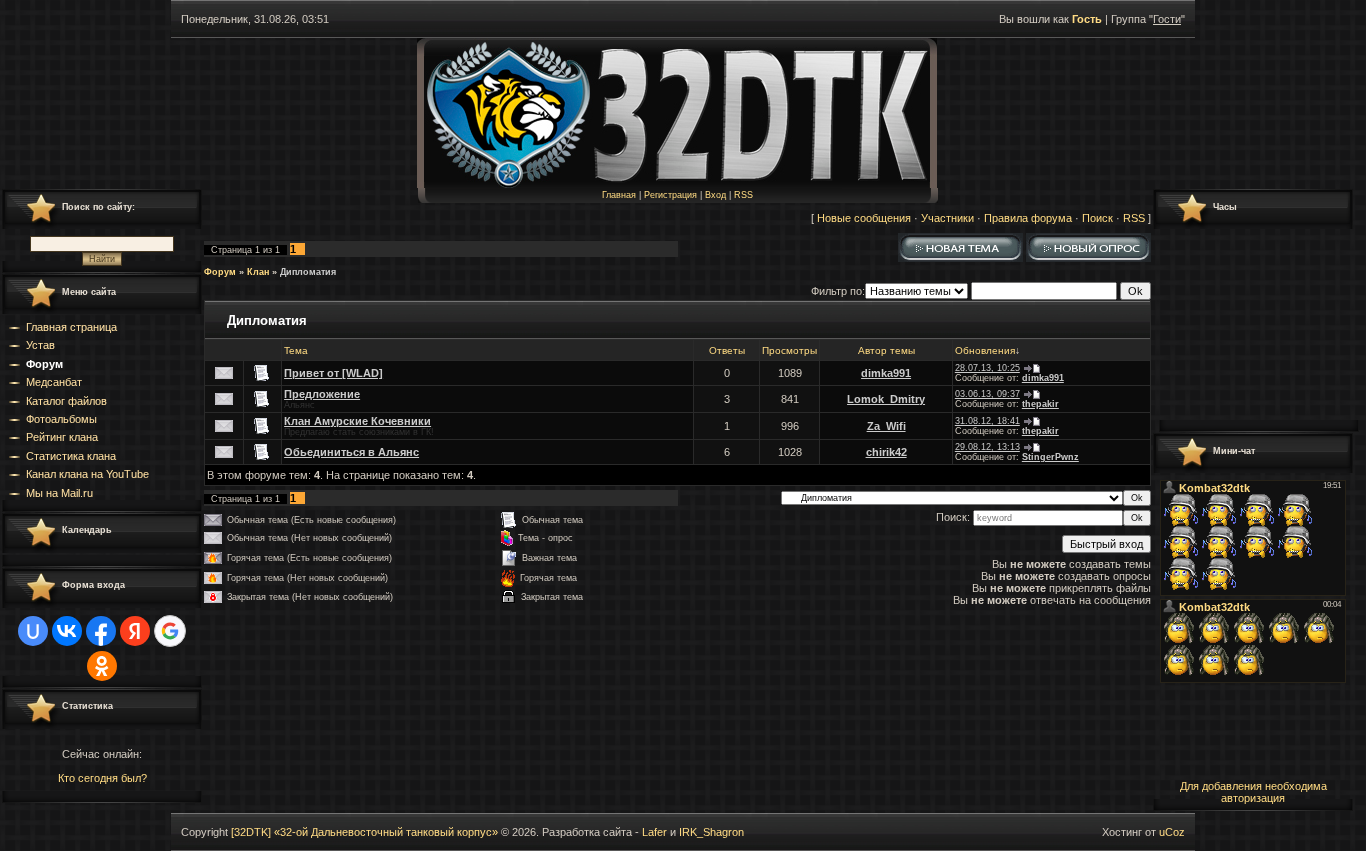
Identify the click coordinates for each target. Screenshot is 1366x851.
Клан (258, 272)
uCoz (1172, 832)
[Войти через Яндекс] (135, 631)
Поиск (1097, 218)
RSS (743, 195)
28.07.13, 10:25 (987, 368)
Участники (947, 218)
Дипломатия (308, 272)
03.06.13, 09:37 (987, 394)
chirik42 (886, 452)
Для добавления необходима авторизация (1253, 792)
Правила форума (1028, 218)
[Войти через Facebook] (101, 631)
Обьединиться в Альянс (351, 452)
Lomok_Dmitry (886, 399)
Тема (296, 350)
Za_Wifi (886, 426)
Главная (619, 195)
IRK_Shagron (711, 832)
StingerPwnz (1050, 457)
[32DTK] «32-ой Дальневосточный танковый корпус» (364, 832)
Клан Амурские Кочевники (357, 421)
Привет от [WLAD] (333, 373)
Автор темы (886, 350)
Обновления (985, 350)
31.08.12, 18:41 (987, 421)
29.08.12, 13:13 (987, 447)
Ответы (727, 350)
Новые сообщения (864, 218)
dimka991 (886, 373)
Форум (220, 272)
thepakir (1040, 404)
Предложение (322, 394)
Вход (715, 195)
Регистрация (670, 195)
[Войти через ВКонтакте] (67, 631)
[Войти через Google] (170, 631)
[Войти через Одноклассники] (102, 666)
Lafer (654, 832)
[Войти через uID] (33, 631)
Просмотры (789, 350)
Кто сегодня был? (102, 778)
